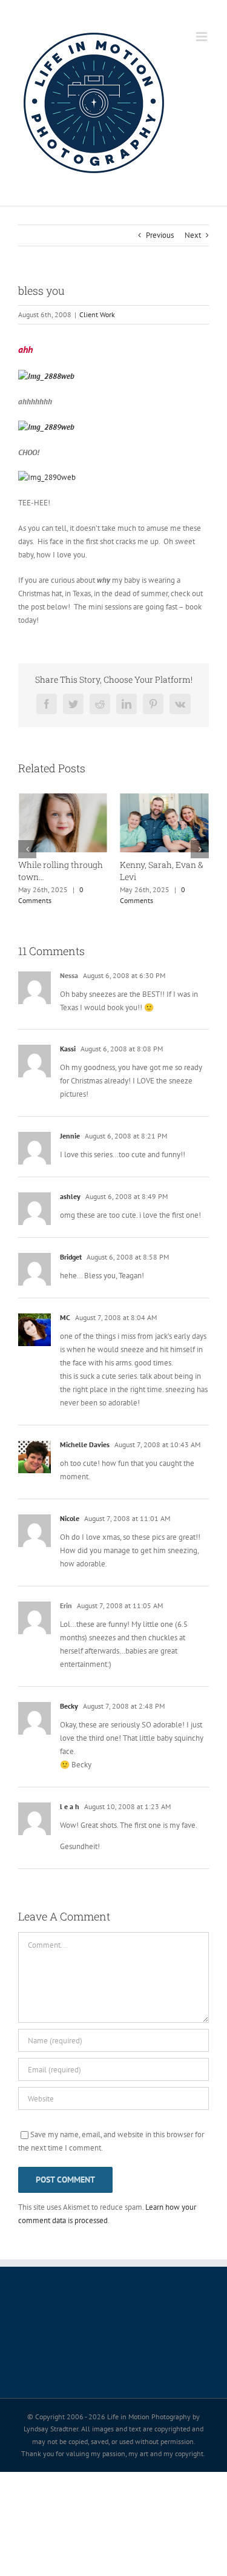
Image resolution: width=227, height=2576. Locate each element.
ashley (70, 1196)
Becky (69, 1706)
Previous (160, 235)
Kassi (68, 1049)
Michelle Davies (85, 1444)
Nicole (70, 1518)
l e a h (70, 1806)
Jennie (70, 1136)
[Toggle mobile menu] (202, 37)
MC (65, 1317)
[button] (27, 849)
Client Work (97, 314)
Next (193, 235)
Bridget (71, 1257)
